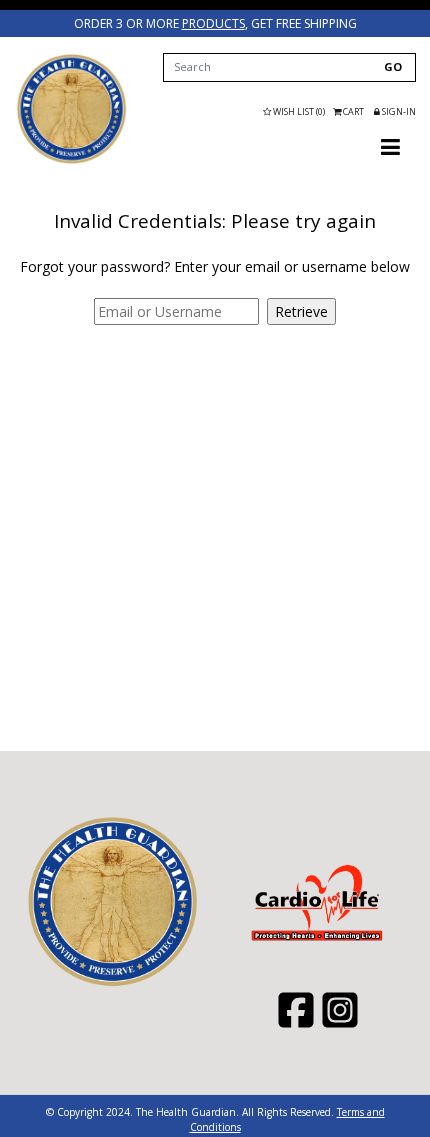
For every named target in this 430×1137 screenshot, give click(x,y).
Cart (353, 111)
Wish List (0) (298, 111)
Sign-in (398, 111)
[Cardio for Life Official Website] (71, 109)
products (213, 23)
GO (393, 66)
